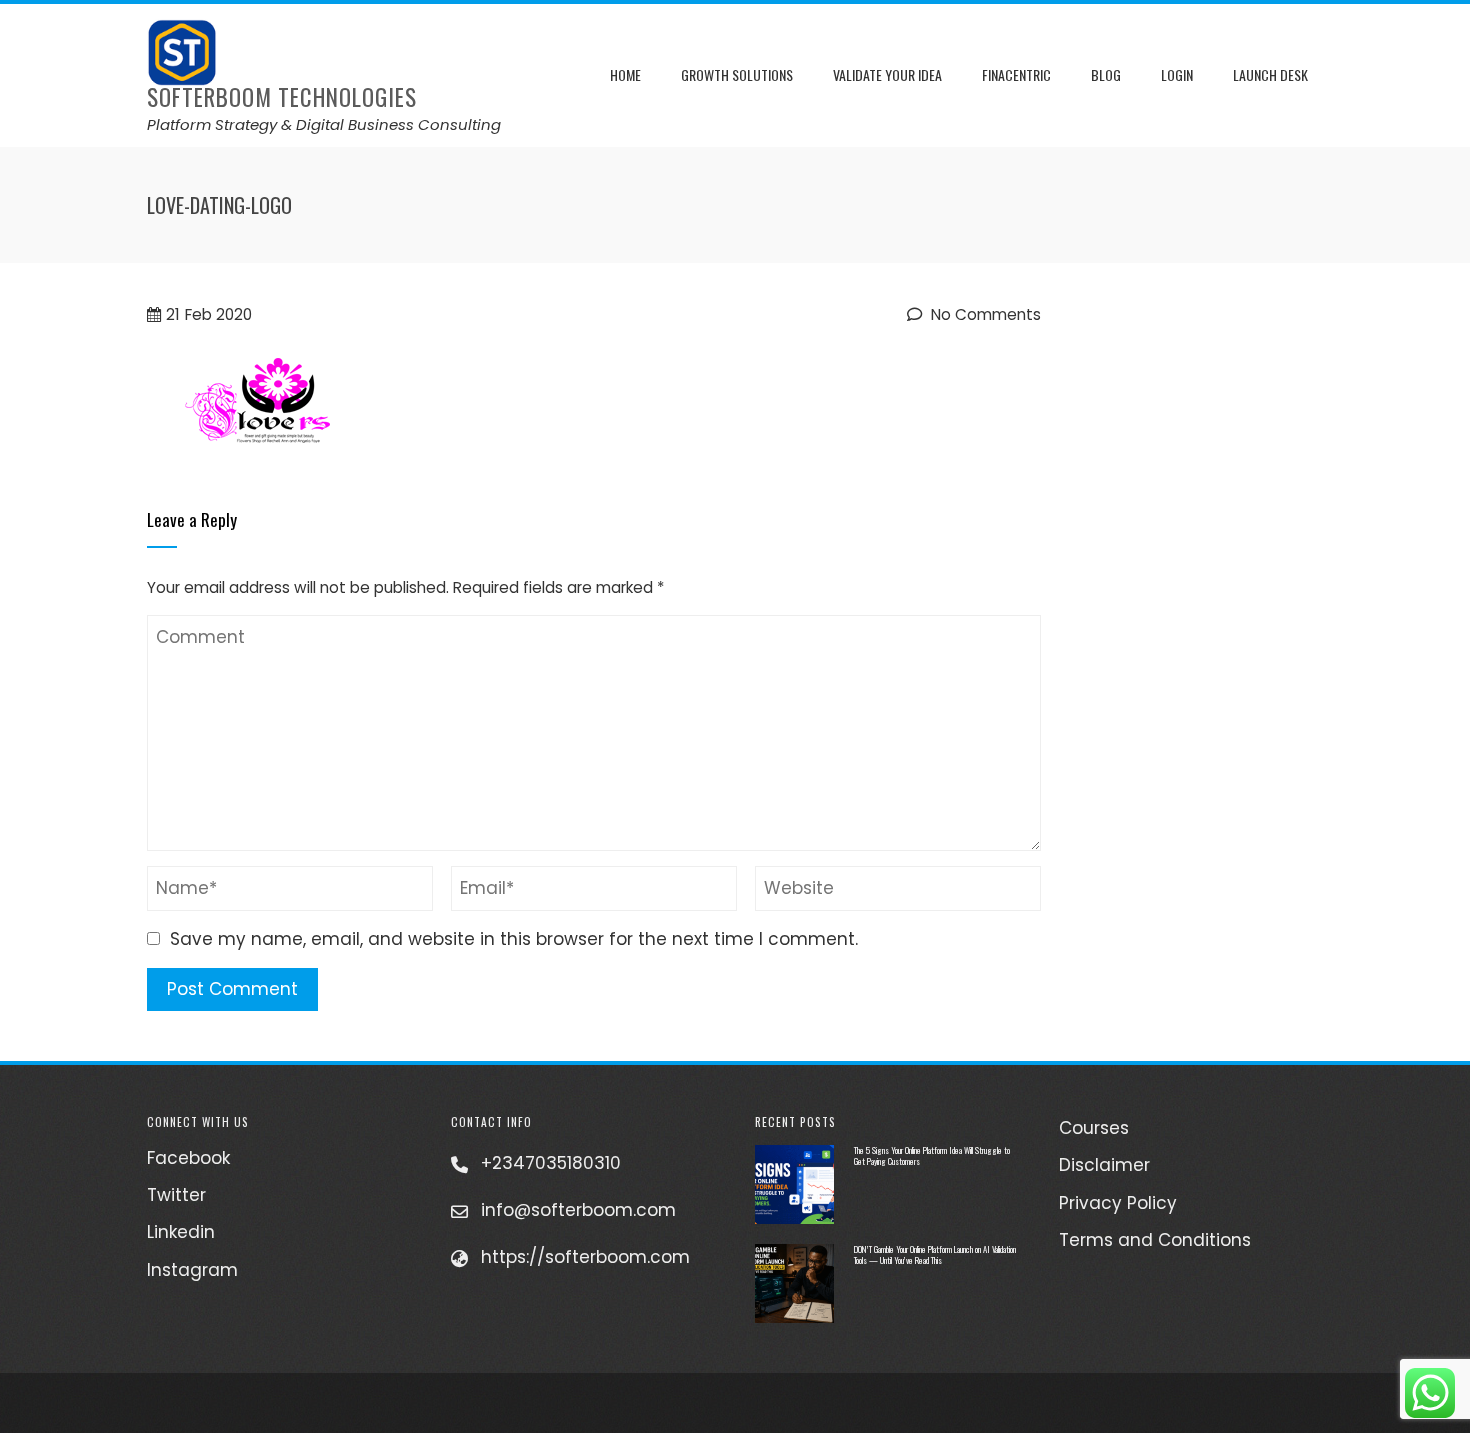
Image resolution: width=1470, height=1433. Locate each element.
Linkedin (181, 1232)
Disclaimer (1104, 1165)
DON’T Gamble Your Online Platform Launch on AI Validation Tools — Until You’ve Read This (935, 1254)
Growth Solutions (737, 74)
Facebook (188, 1158)
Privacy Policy (1118, 1203)
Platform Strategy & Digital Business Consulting (324, 124)
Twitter (176, 1195)
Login (1177, 74)
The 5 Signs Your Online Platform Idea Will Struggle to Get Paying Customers (932, 1155)
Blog (1106, 74)
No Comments (984, 314)
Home (625, 74)
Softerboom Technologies (282, 97)
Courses (1094, 1128)
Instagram (192, 1270)
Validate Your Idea (887, 74)
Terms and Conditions (1155, 1240)
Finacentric (1016, 74)
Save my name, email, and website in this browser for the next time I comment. (514, 939)
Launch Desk (1270, 74)
